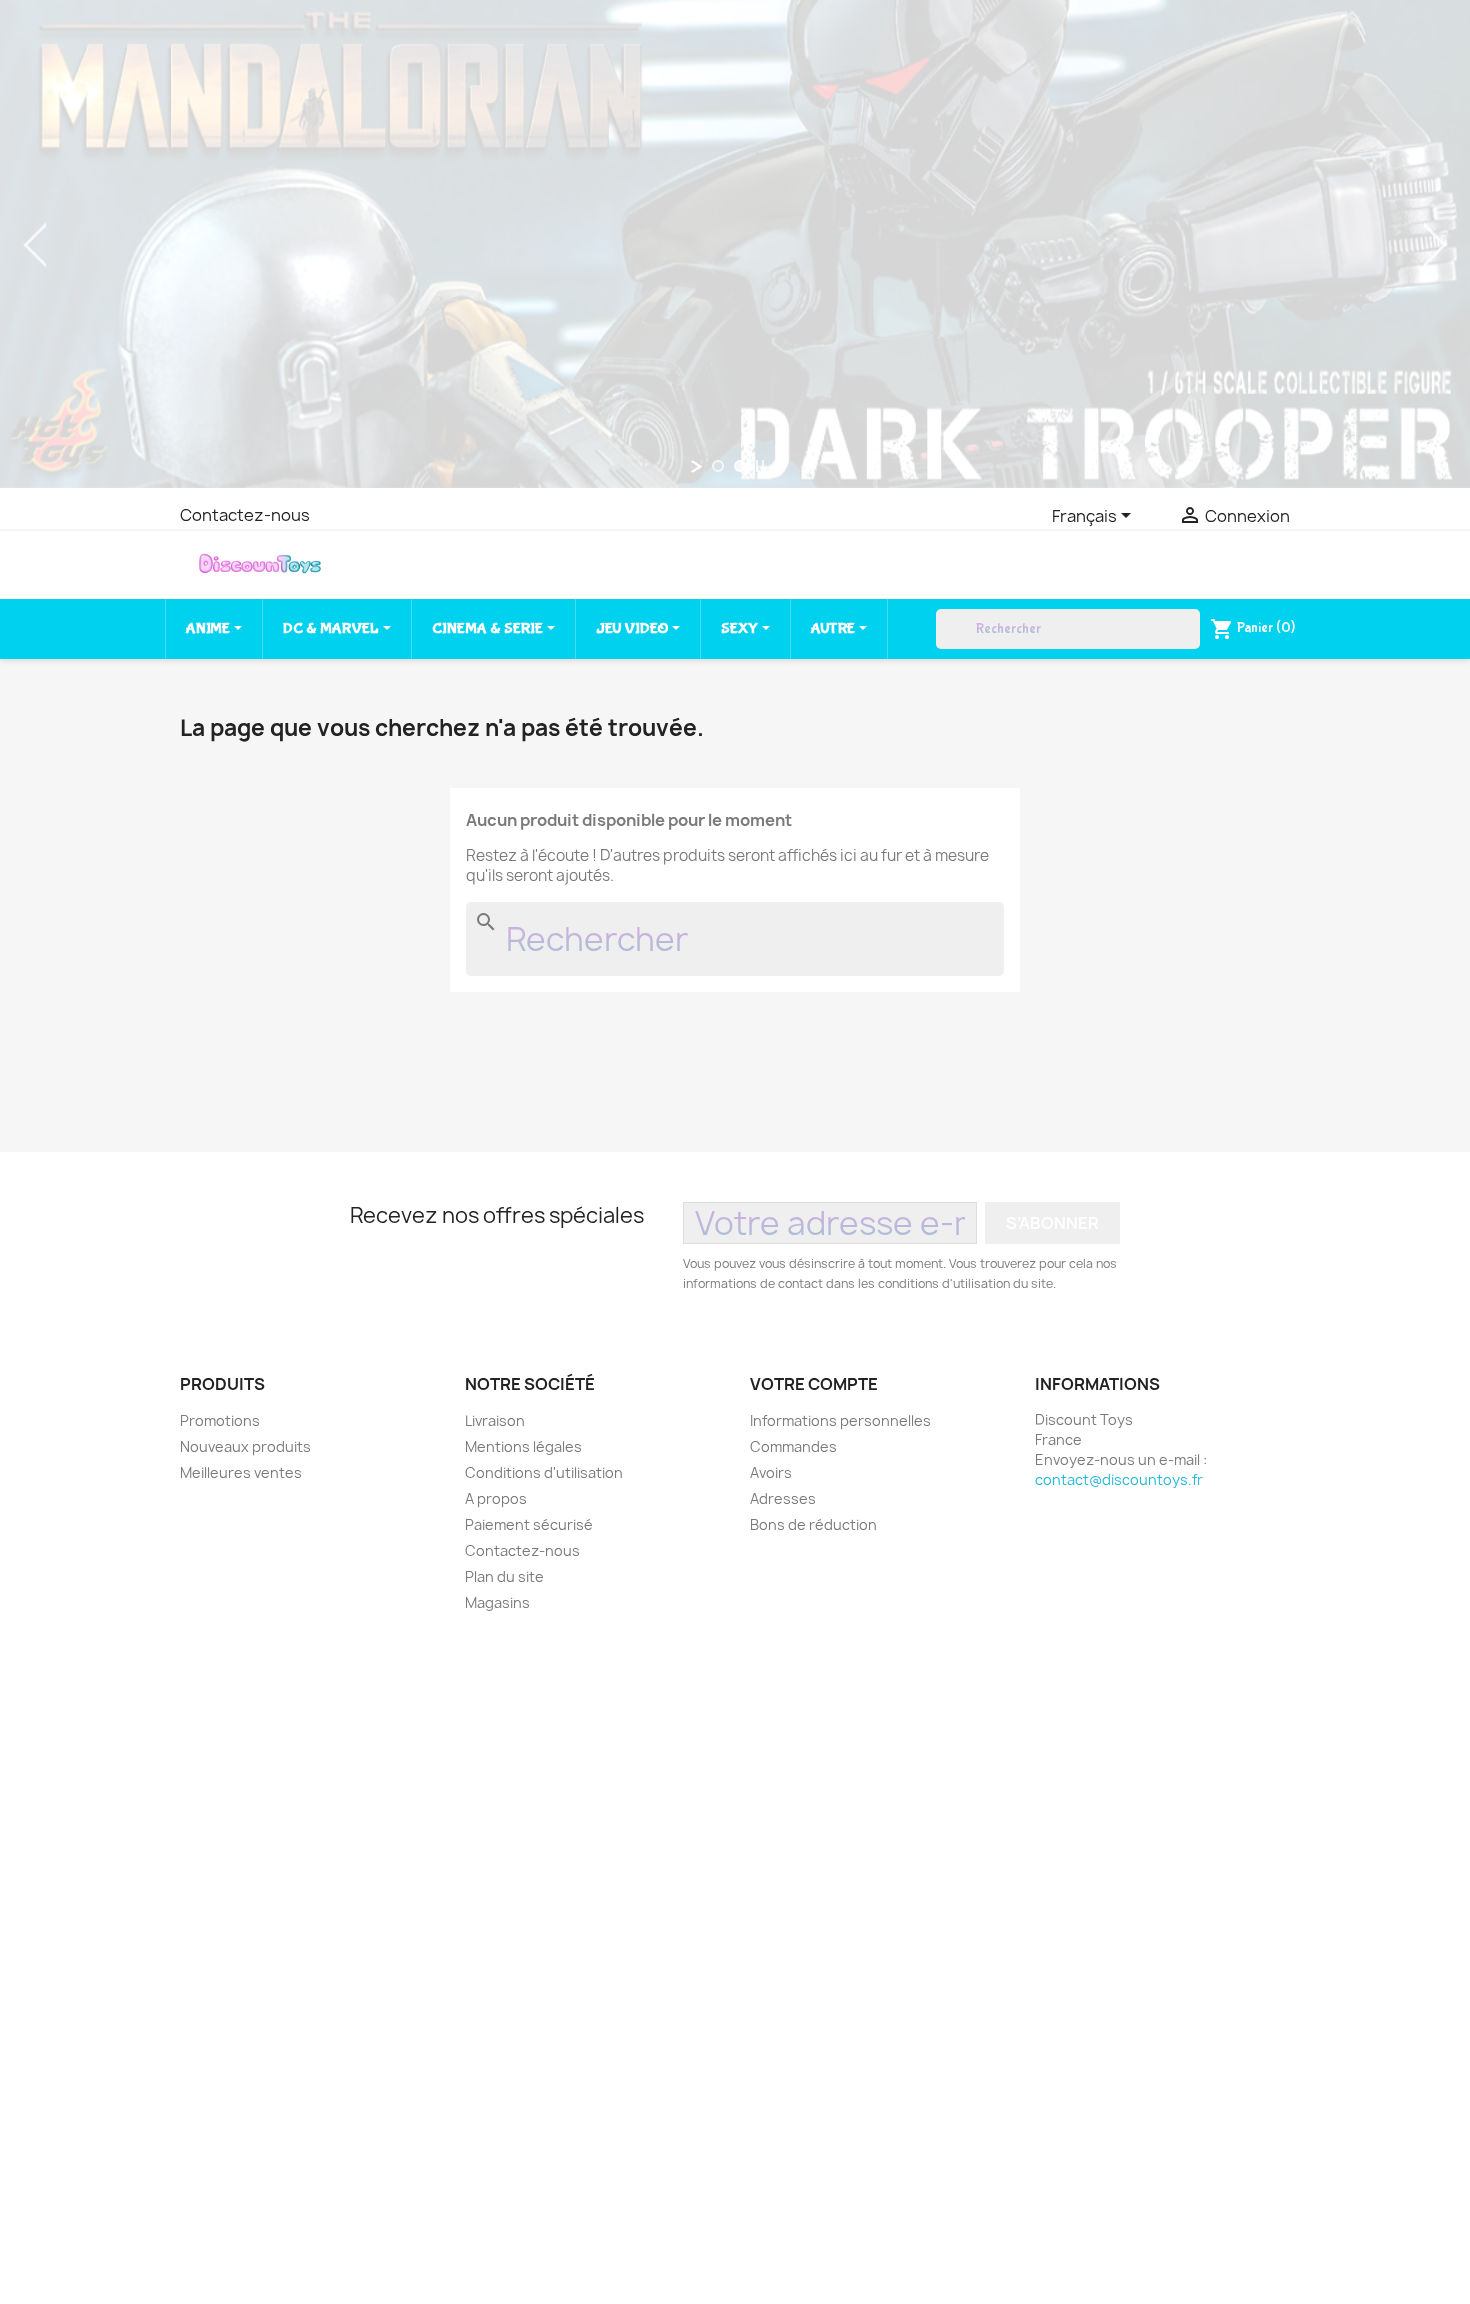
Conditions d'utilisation (544, 1472)
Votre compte (814, 1384)
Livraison (495, 1420)
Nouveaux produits (245, 1446)
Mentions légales (523, 1446)
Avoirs (771, 1472)
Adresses (783, 1498)
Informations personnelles (840, 1420)
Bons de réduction (813, 1524)
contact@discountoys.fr (1119, 1479)
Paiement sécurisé (529, 1524)
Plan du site (504, 1576)
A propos (496, 1498)
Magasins (497, 1602)
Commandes (793, 1446)
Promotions (220, 1420)
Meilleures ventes (241, 1472)
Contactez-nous (245, 515)
